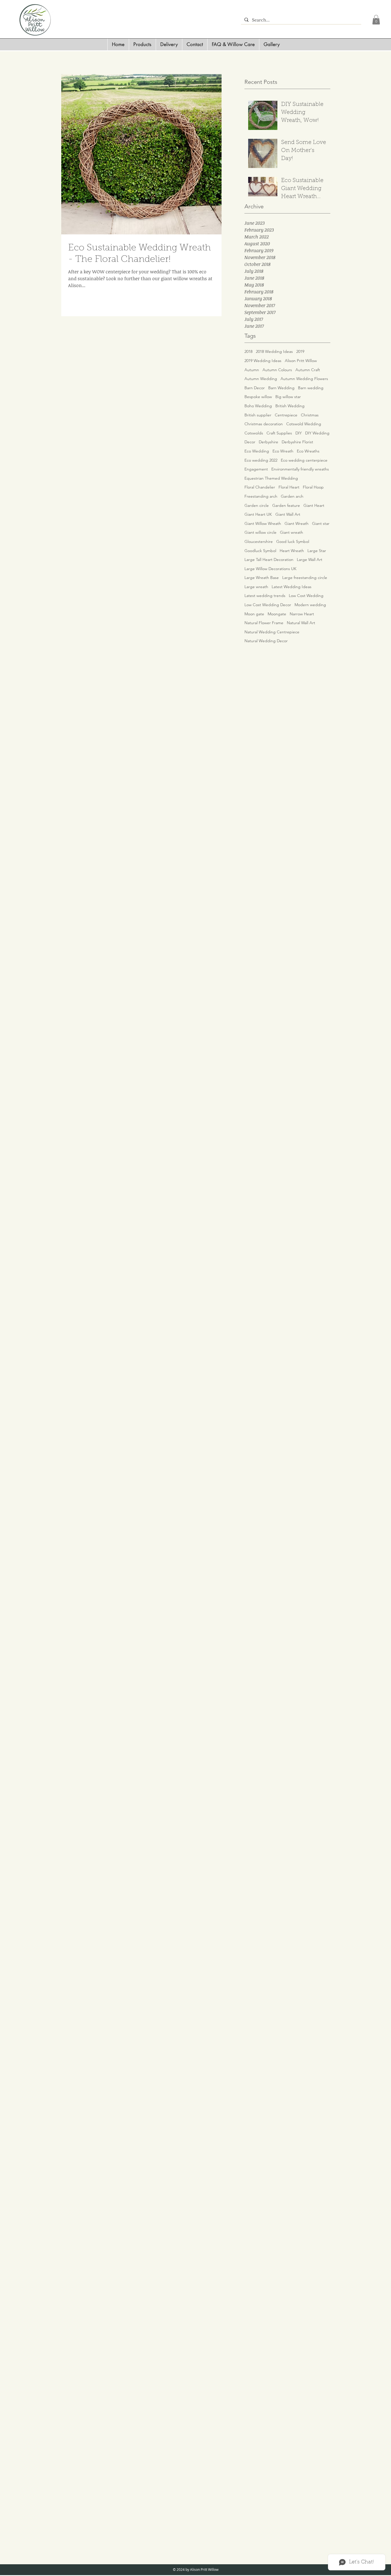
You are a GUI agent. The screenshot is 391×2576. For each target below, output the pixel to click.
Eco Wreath (283, 451)
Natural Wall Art (301, 623)
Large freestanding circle (305, 578)
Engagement (256, 469)
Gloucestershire (259, 541)
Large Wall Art (310, 560)
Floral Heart (289, 487)
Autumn (252, 370)
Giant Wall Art (288, 514)
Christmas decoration (264, 424)
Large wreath (256, 587)
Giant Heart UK (258, 514)
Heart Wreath (292, 551)
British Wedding (290, 406)
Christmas (310, 415)
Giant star (321, 523)
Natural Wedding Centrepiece (272, 632)
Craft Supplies (279, 433)
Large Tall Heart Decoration (269, 560)
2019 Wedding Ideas (263, 361)
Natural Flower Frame (264, 623)
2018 (248, 351)
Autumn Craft (308, 370)
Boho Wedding (258, 406)
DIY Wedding (317, 433)
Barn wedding (311, 388)
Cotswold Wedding (304, 424)
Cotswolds (254, 433)
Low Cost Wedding (306, 596)
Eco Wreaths (308, 451)
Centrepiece (286, 415)
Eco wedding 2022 (261, 460)
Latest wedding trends (265, 596)
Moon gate (254, 614)
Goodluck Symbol (260, 551)
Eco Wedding (257, 451)
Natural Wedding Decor (266, 641)
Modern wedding (310, 605)
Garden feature (286, 505)
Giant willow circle (260, 532)
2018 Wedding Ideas (274, 351)
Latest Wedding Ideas (292, 587)
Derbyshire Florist (297, 442)
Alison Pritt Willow (301, 361)
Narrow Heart (302, 614)
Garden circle (257, 505)
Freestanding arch (261, 496)
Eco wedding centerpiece (304, 460)
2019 (300, 351)
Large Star (317, 551)
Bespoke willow (258, 397)
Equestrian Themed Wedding (271, 478)
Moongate (277, 614)
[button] (376, 20)
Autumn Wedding (261, 379)
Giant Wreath (297, 523)
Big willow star (288, 397)
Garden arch (292, 496)
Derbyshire (268, 442)
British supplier (258, 415)
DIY (299, 433)
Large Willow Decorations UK (270, 569)
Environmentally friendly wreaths (300, 469)
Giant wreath (292, 532)
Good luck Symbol (293, 541)
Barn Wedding (281, 388)
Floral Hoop (313, 487)
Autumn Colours (277, 370)
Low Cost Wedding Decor (268, 605)
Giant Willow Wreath (263, 523)
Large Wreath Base (262, 578)
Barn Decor (255, 388)
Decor (250, 442)
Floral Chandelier (260, 487)
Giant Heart (314, 505)
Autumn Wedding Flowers (304, 379)
